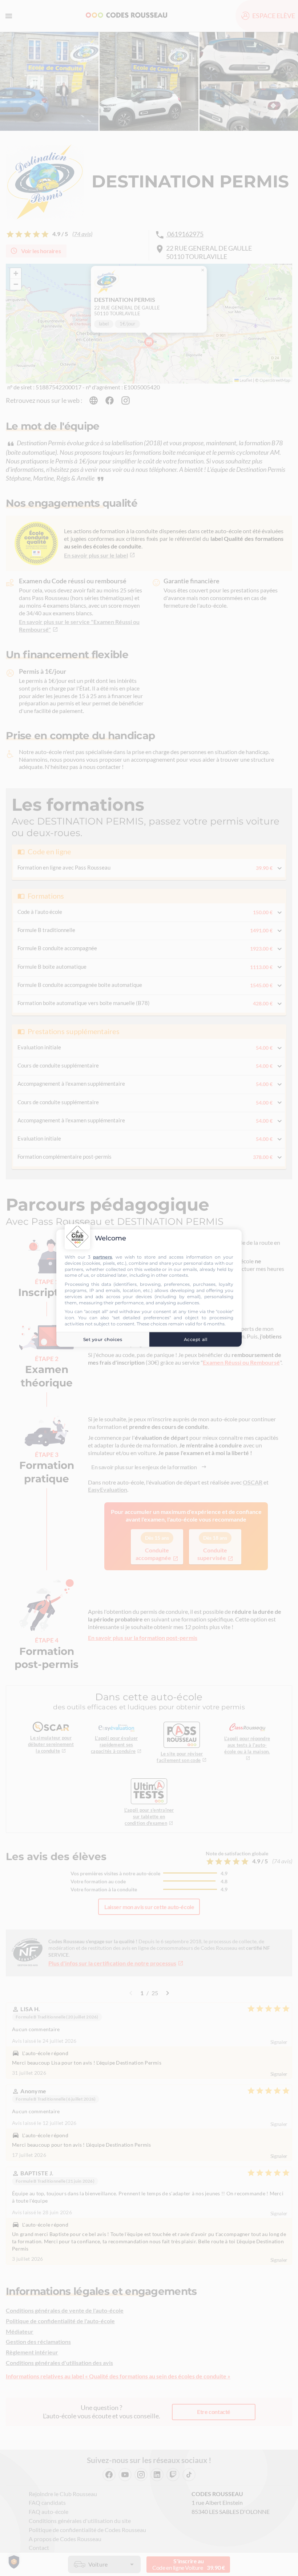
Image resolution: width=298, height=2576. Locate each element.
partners (102, 1257)
